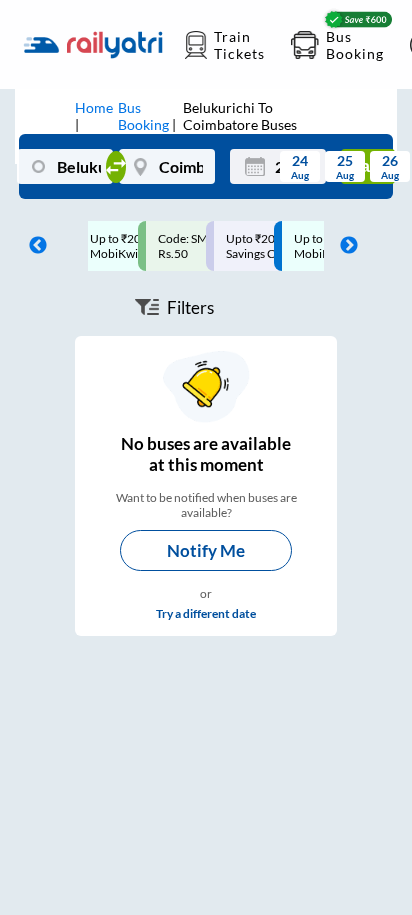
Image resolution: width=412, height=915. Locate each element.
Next (344, 246)
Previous (33, 246)
